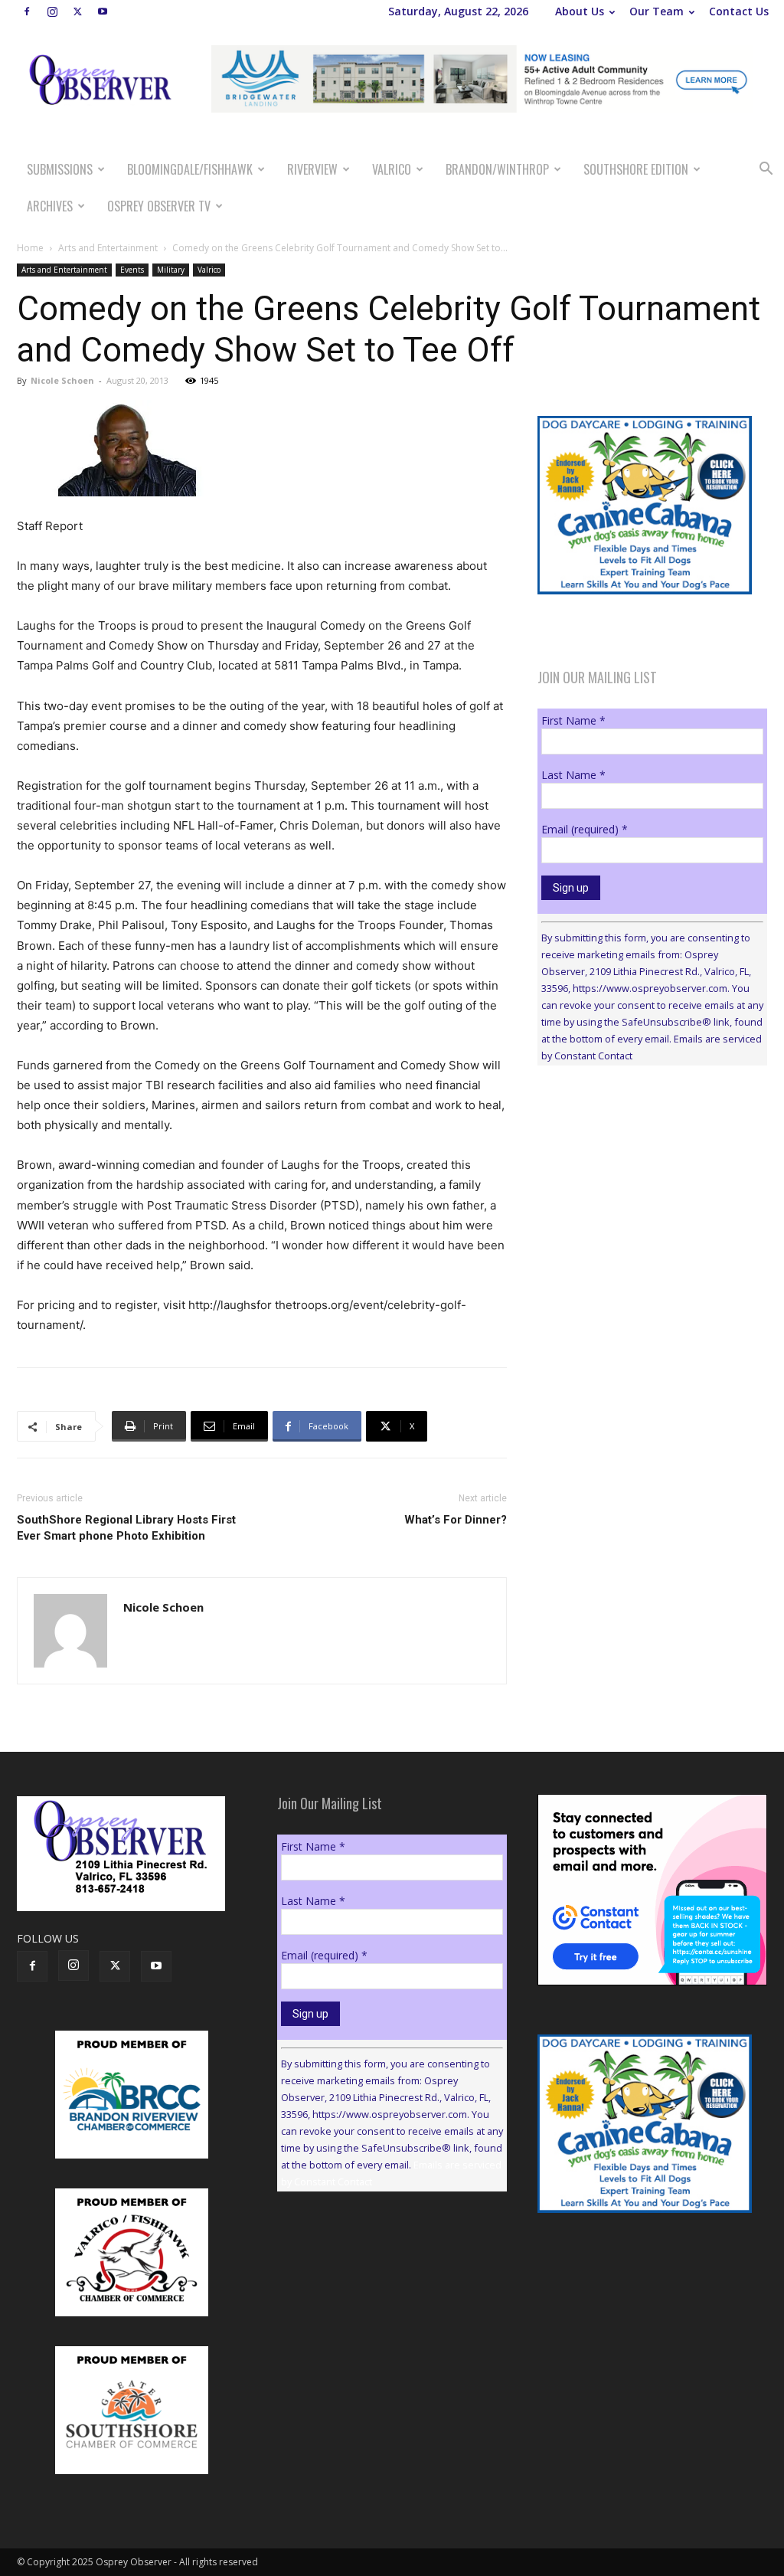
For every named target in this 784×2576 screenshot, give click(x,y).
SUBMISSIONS (60, 169)
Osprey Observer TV (159, 206)
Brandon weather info (652, 1218)
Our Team (657, 11)
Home (30, 248)
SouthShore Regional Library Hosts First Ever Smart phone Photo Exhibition (126, 1528)
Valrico (392, 169)
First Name (573, 720)
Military (171, 270)
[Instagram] (52, 11)
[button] (766, 170)
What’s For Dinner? (456, 1520)
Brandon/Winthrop (497, 169)
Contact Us (739, 11)
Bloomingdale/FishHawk (190, 169)
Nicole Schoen (62, 380)
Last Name (573, 775)
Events (132, 270)
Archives (50, 206)
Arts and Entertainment (108, 248)
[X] (77, 11)
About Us (580, 11)
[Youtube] (103, 11)
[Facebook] (27, 11)
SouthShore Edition (636, 169)
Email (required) (585, 829)
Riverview (312, 169)
